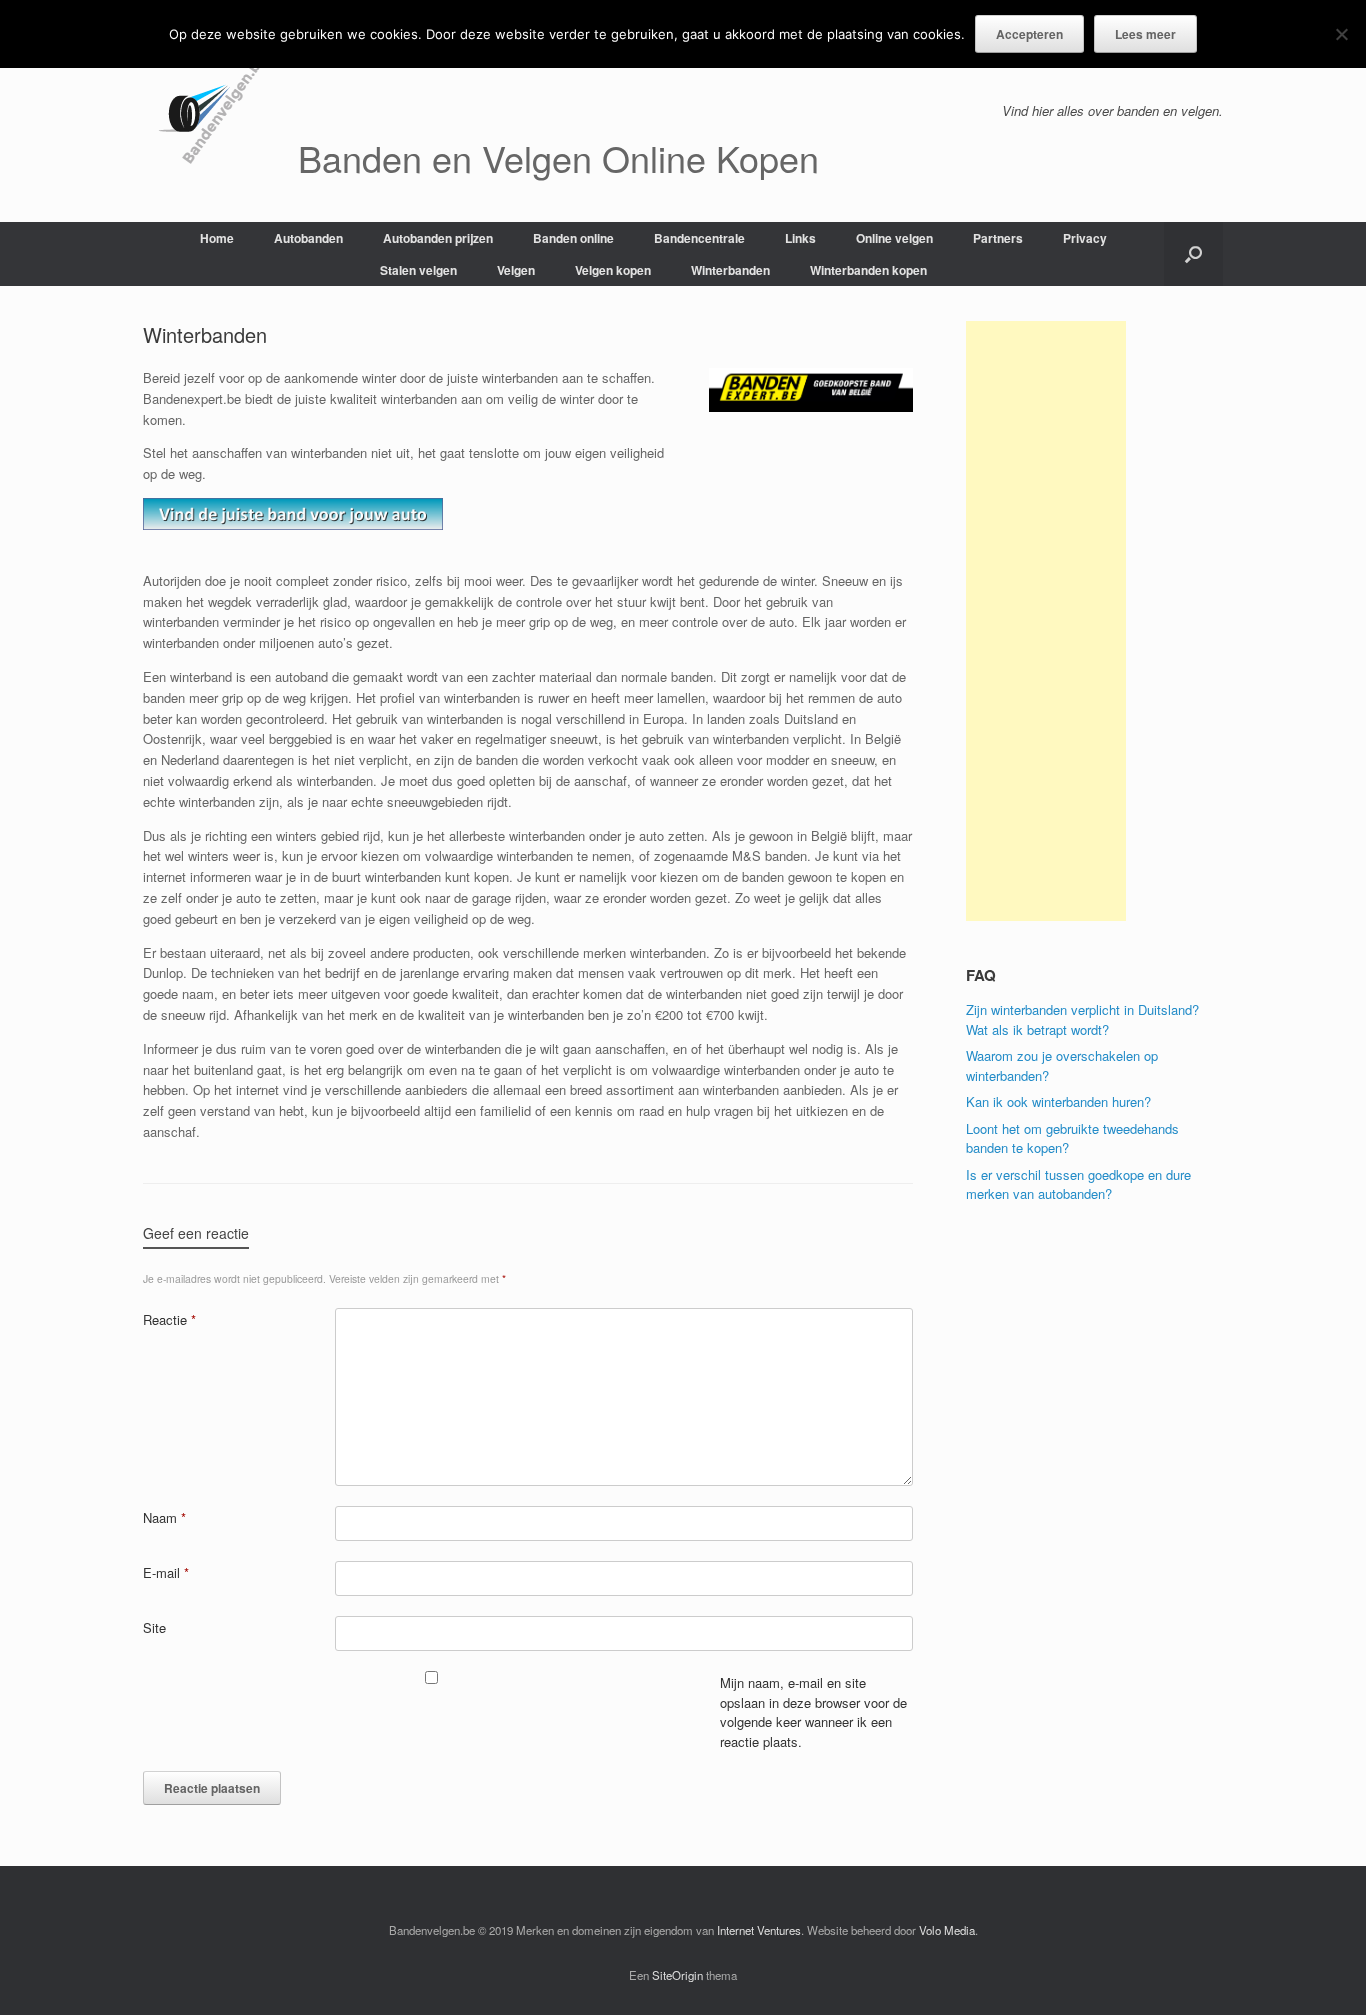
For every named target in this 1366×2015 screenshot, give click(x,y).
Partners (998, 238)
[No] (1341, 34)
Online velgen (894, 238)
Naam (164, 1517)
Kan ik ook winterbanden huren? (1058, 1101)
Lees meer (1145, 34)
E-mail (166, 1572)
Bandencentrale (699, 238)
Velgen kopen (613, 270)
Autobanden (308, 238)
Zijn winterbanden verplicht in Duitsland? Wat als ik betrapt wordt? (1082, 1019)
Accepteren (1029, 34)
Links (800, 238)
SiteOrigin (677, 1975)
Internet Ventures (759, 1930)
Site (154, 1627)
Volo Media (947, 1930)
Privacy (1085, 238)
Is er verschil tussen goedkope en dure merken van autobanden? (1078, 1184)
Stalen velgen (418, 270)
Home (217, 238)
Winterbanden (730, 270)
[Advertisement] (1046, 621)
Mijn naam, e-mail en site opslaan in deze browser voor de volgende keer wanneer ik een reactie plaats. (813, 1712)
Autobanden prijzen (438, 238)
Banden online (573, 238)
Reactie (169, 1319)
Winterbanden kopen (868, 270)
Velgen (516, 270)
